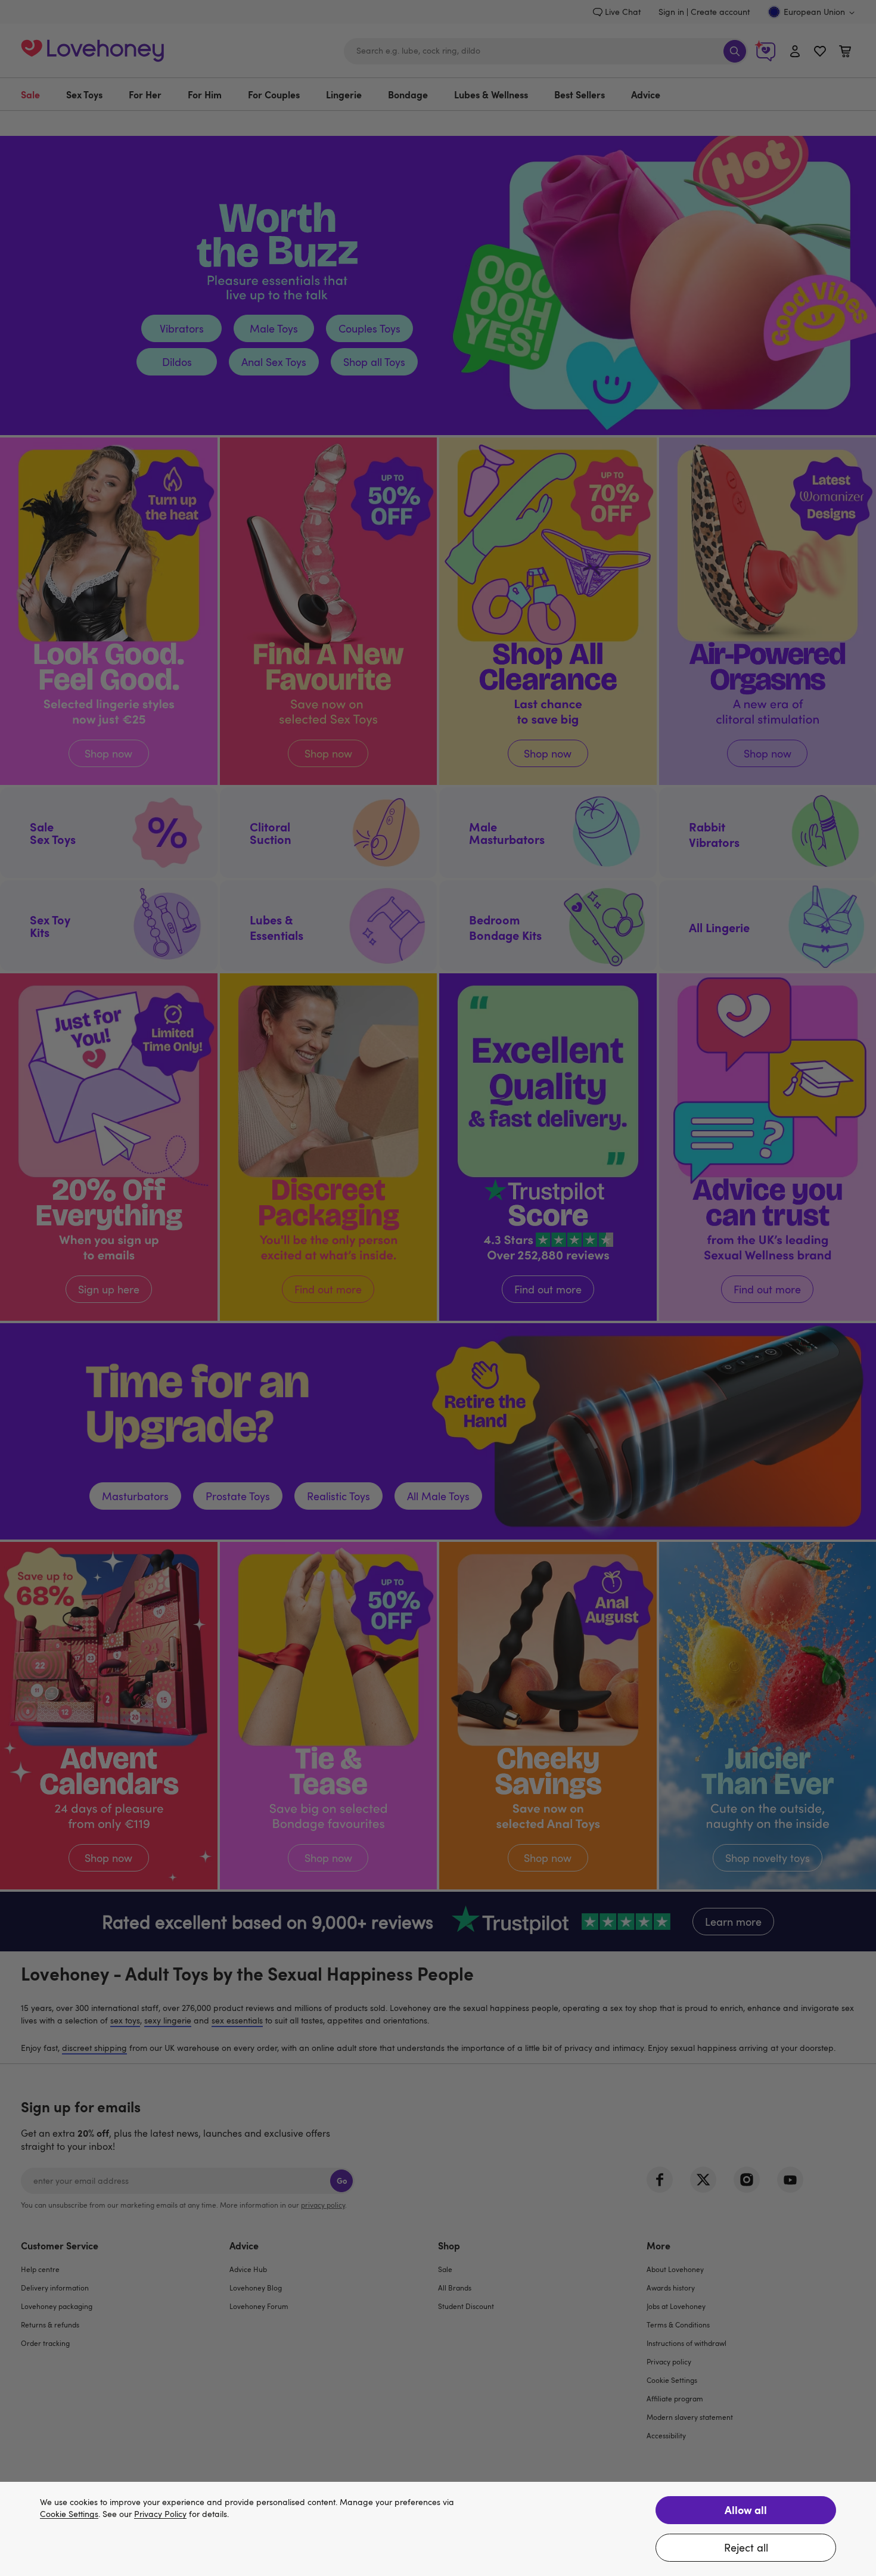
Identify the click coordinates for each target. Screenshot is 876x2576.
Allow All (746, 2510)
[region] (438, 2529)
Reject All (746, 2547)
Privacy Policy (160, 2514)
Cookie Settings (69, 2514)
